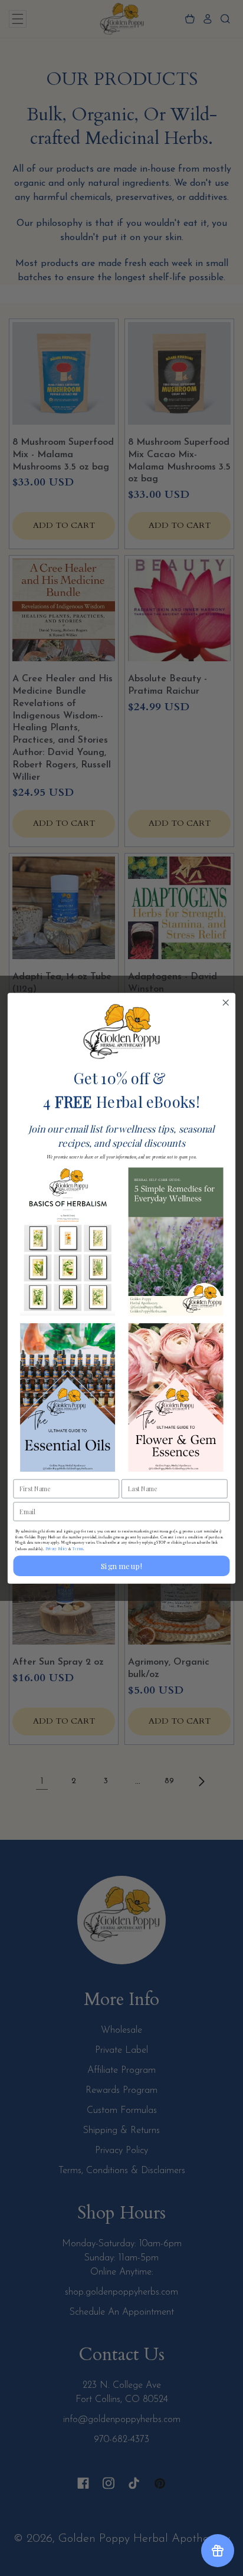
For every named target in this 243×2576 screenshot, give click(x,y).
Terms (78, 1548)
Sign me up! (121, 1565)
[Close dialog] (226, 1002)
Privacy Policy (56, 1548)
